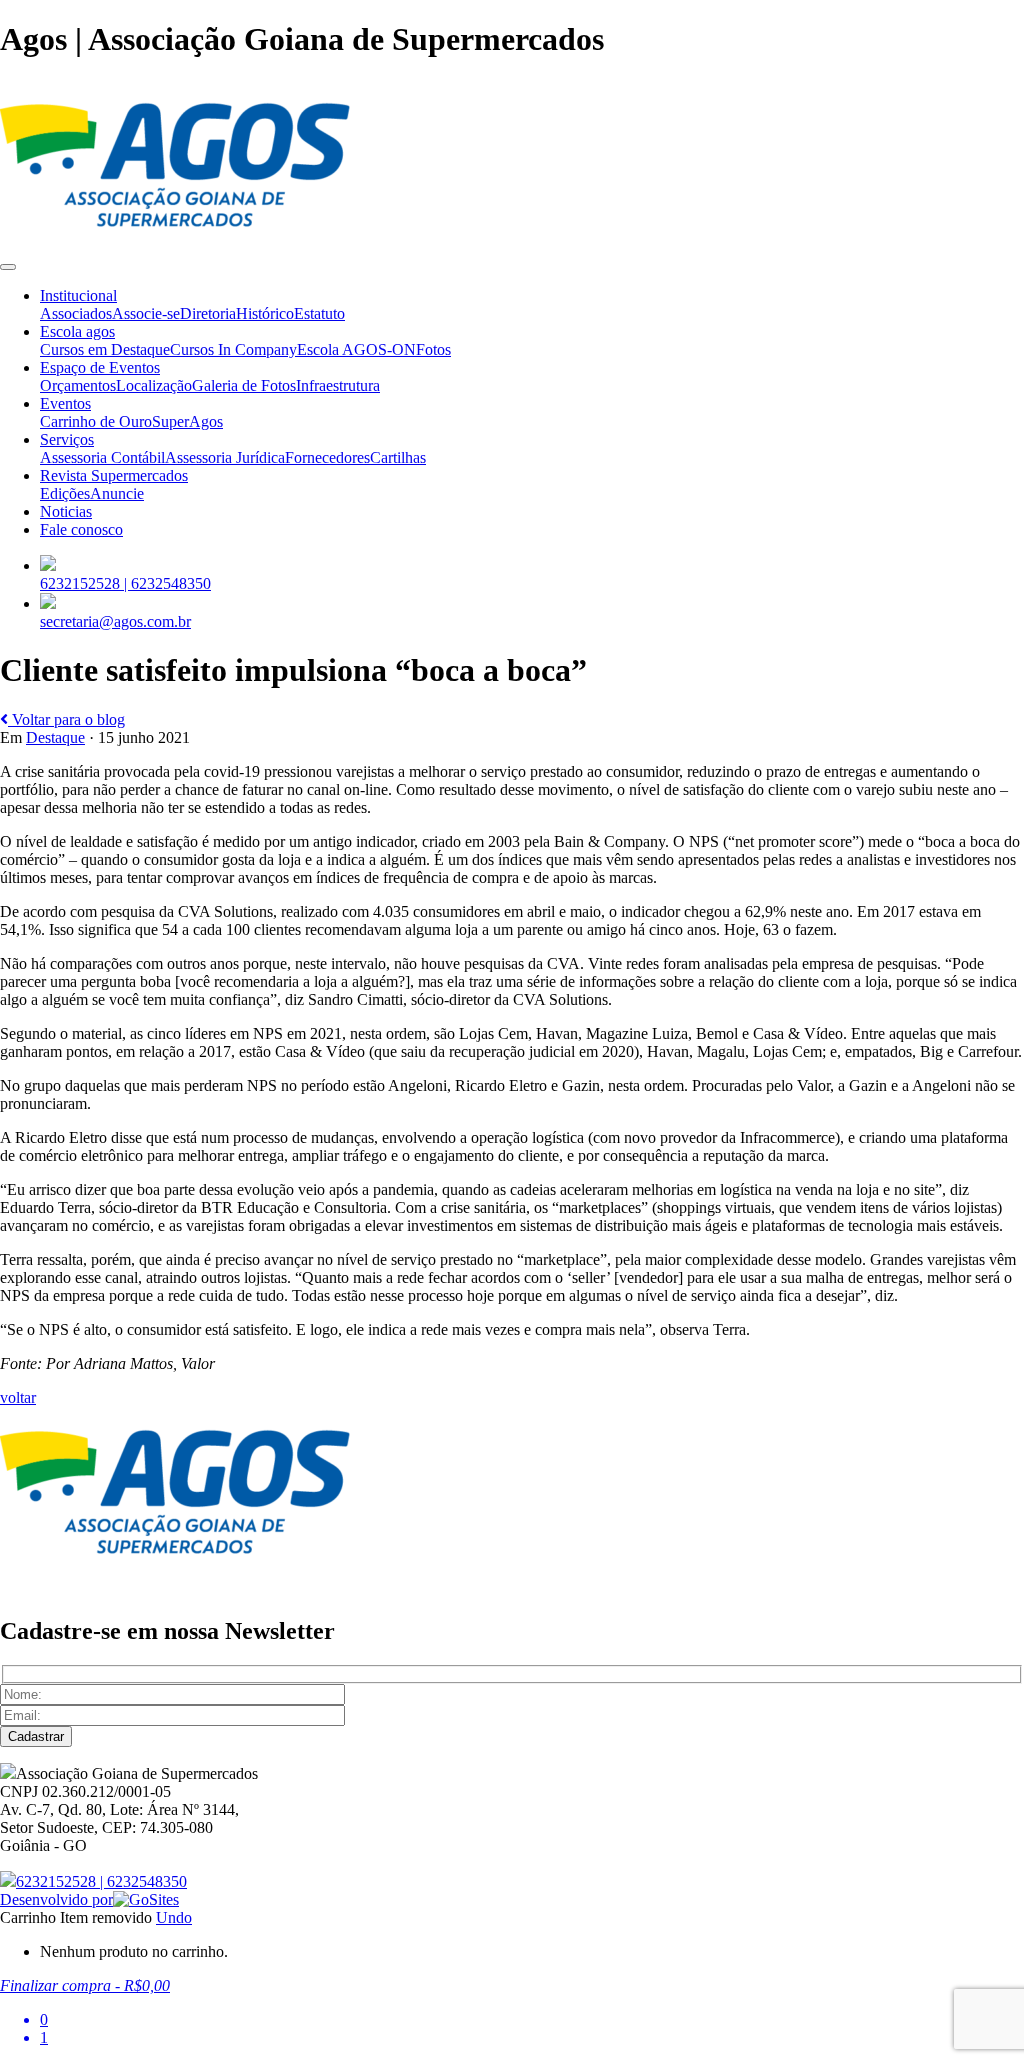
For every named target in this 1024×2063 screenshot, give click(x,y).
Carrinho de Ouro (96, 421)
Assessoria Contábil (102, 457)
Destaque (55, 737)
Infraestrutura (338, 385)
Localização (154, 385)
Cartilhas (398, 457)
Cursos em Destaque (105, 349)
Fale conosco (81, 529)
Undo (174, 1917)
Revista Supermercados (114, 475)
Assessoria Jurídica (225, 457)
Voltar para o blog (66, 719)
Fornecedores (327, 457)
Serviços (67, 439)
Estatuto (319, 313)
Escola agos (77, 331)
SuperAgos (187, 421)
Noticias (66, 511)
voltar (18, 1397)
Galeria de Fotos (244, 385)
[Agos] (175, 243)
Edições (65, 493)
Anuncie (117, 493)
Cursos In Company (233, 349)
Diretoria (208, 313)
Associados (76, 313)
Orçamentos (78, 385)
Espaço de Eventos (100, 367)
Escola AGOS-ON (356, 349)
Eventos (65, 403)
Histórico (265, 313)
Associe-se (146, 313)
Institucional (78, 295)
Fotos (433, 349)
